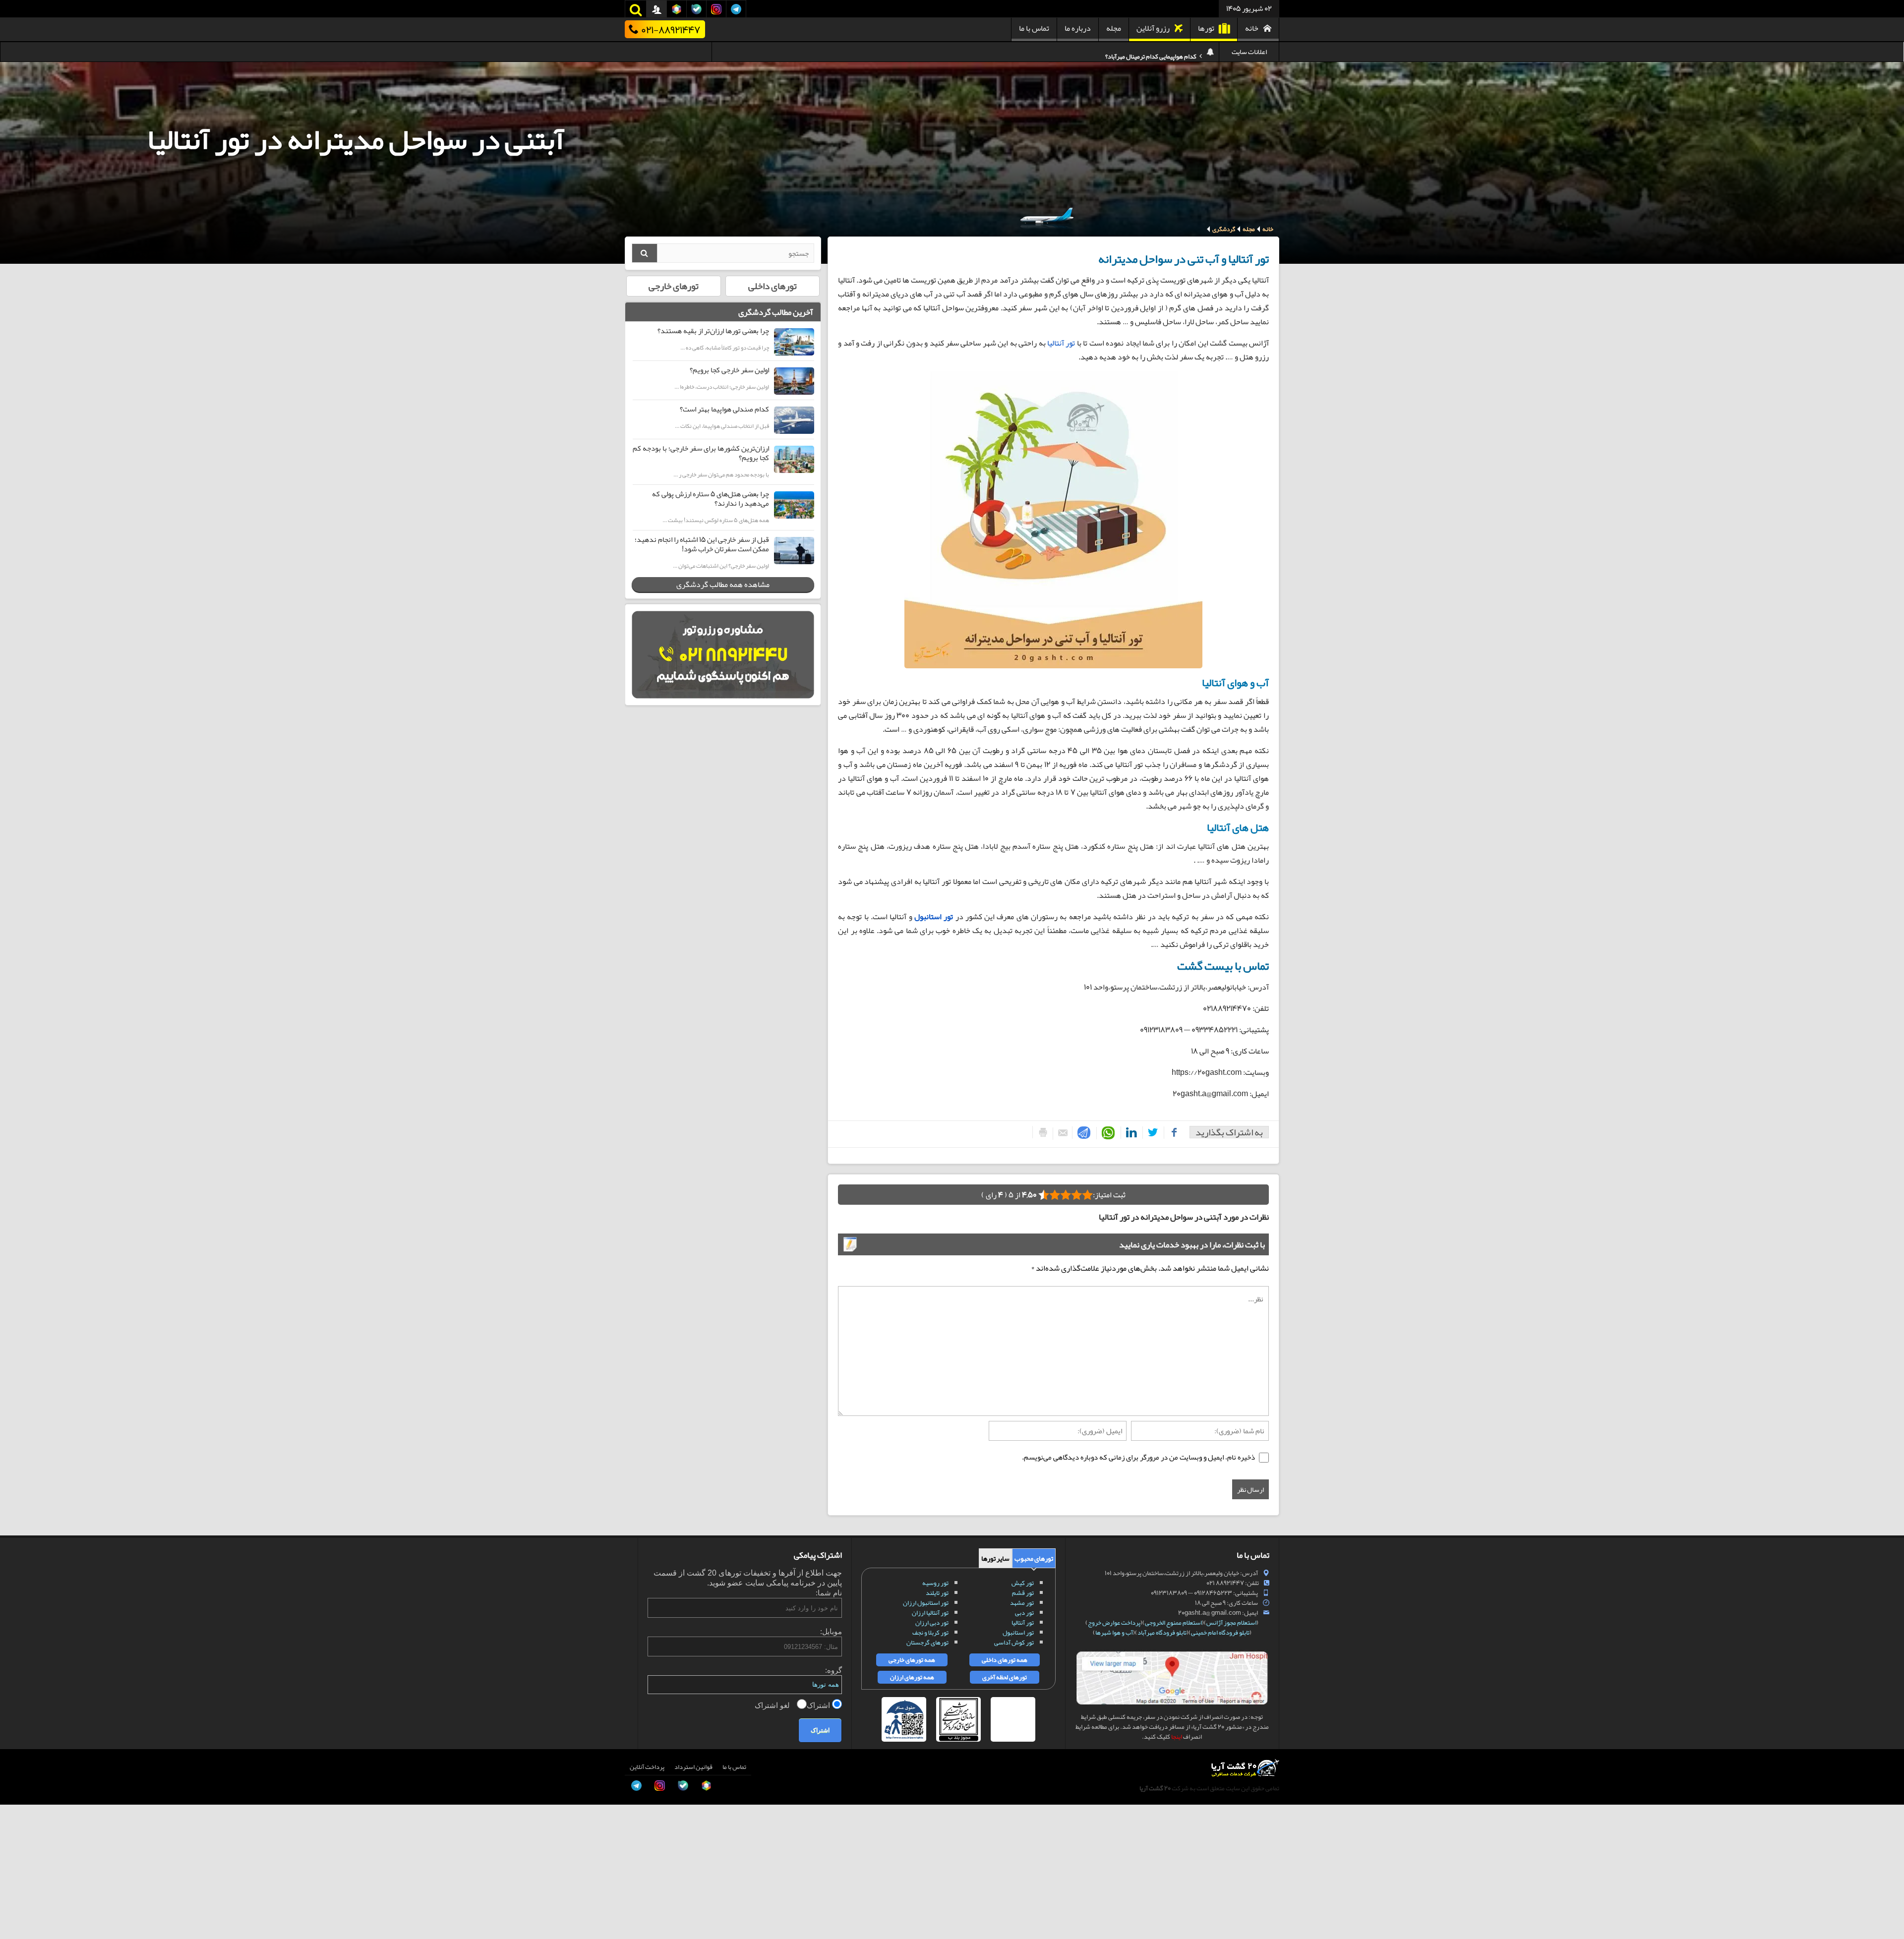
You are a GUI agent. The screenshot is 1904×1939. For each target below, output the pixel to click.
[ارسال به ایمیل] (1060, 1134)
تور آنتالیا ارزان (930, 1613)
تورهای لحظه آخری (1005, 1677)
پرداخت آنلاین (647, 1767)
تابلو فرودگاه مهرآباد (1162, 1633)
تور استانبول (1018, 1633)
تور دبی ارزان (932, 1623)
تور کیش (1023, 1583)
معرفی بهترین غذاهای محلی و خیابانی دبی (1146, 52)
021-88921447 (671, 29)
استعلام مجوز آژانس (1231, 1623)
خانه (1252, 28)
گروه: (833, 1670)
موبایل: (831, 1631)
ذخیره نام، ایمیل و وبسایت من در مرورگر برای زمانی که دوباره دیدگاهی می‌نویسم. (1138, 1457)
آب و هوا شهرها (1114, 1633)
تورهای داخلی (773, 286)
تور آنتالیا (1061, 343)
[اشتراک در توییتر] (1151, 1133)
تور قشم (1023, 1593)
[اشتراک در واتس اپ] (1106, 1133)
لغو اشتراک (773, 1705)
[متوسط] (1066, 1195)
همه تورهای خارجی (912, 1660)
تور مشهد (1022, 1603)
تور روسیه (935, 1583)
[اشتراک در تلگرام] (1082, 1133)
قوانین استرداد (693, 1767)
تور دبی (1024, 1613)
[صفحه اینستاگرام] (18, 1914)
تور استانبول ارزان (926, 1603)
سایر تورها (995, 1558)
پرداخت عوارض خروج (1114, 1623)
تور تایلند (937, 1593)
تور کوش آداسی (1014, 1643)
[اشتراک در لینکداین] (1130, 1133)
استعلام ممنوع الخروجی (1173, 1623)
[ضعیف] (1087, 1195)
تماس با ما (1034, 28)
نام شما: (829, 1593)
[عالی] (1044, 1195)
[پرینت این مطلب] (1041, 1132)
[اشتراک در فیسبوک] (1172, 1133)
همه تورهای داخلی (1005, 1660)
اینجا (1177, 1737)
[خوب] (1055, 1195)
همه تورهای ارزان (912, 1677)
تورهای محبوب (1034, 1558)
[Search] (645, 253)
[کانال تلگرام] (18, 1891)
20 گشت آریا (1155, 1788)
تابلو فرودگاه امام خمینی (1220, 1633)
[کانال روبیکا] (18, 1847)
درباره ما (1078, 28)
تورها (1206, 28)
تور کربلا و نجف (930, 1633)
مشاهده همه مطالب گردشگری (723, 585)
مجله (1114, 28)
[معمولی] (1076, 1195)
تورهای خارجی (674, 286)
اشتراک (819, 1705)
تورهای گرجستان (927, 1643)
